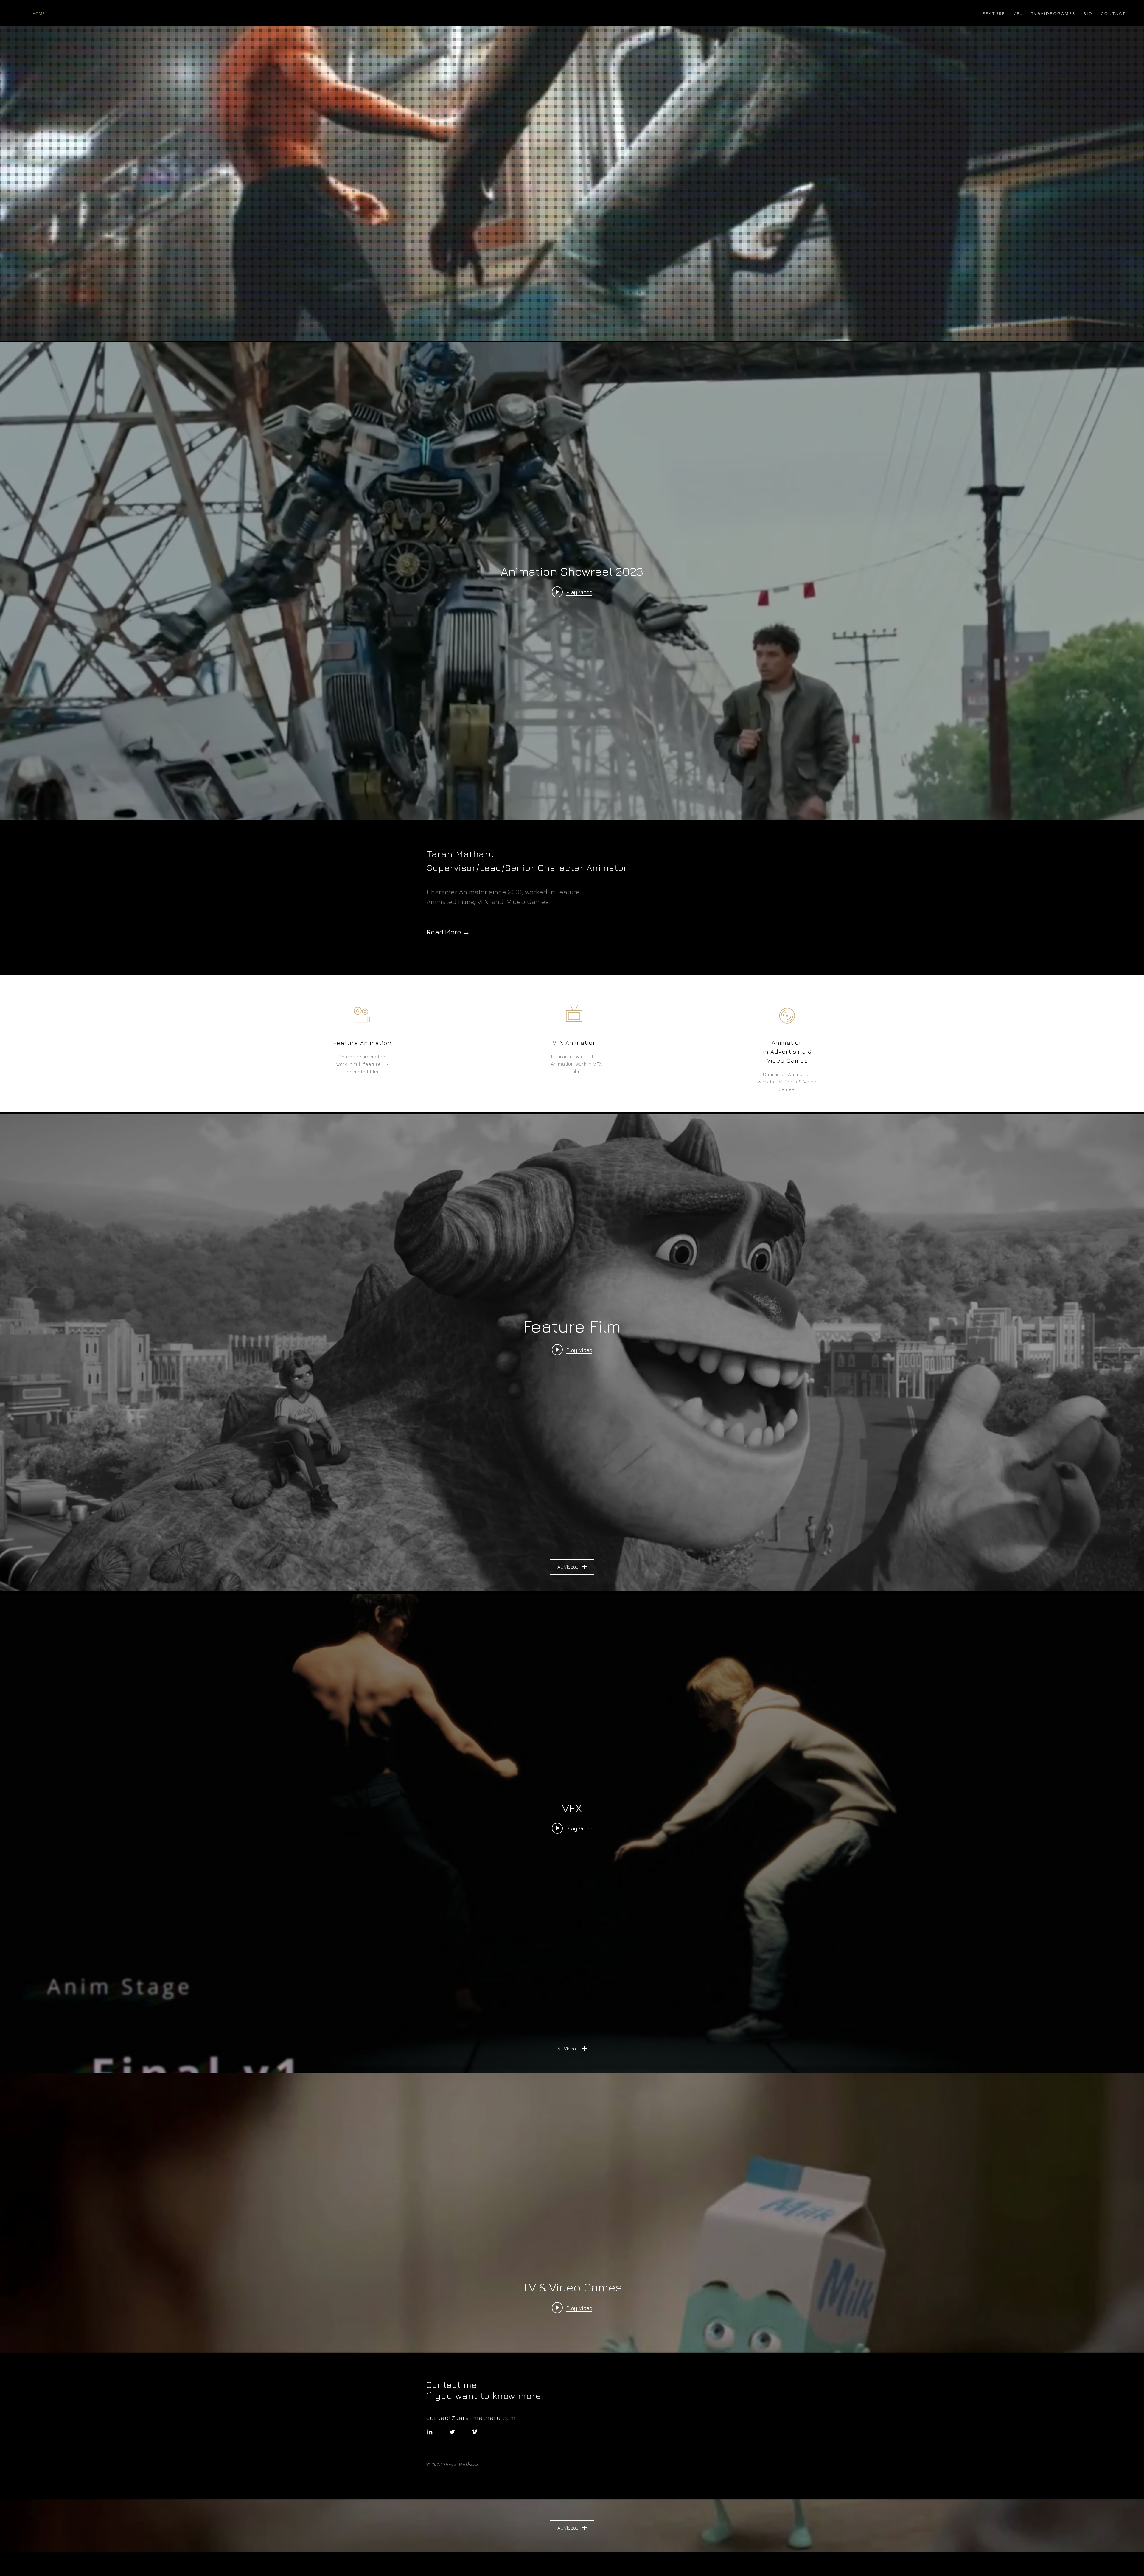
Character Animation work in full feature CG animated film (363, 1064)
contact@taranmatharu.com (473, 2418)
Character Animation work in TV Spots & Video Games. (787, 1082)
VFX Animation (575, 1042)
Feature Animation (363, 1043)
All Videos (568, 1567)
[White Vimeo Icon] (474, 2432)
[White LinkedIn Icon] (430, 2432)
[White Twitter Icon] (452, 2432)
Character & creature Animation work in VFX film (576, 1064)
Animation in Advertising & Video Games (787, 1051)
